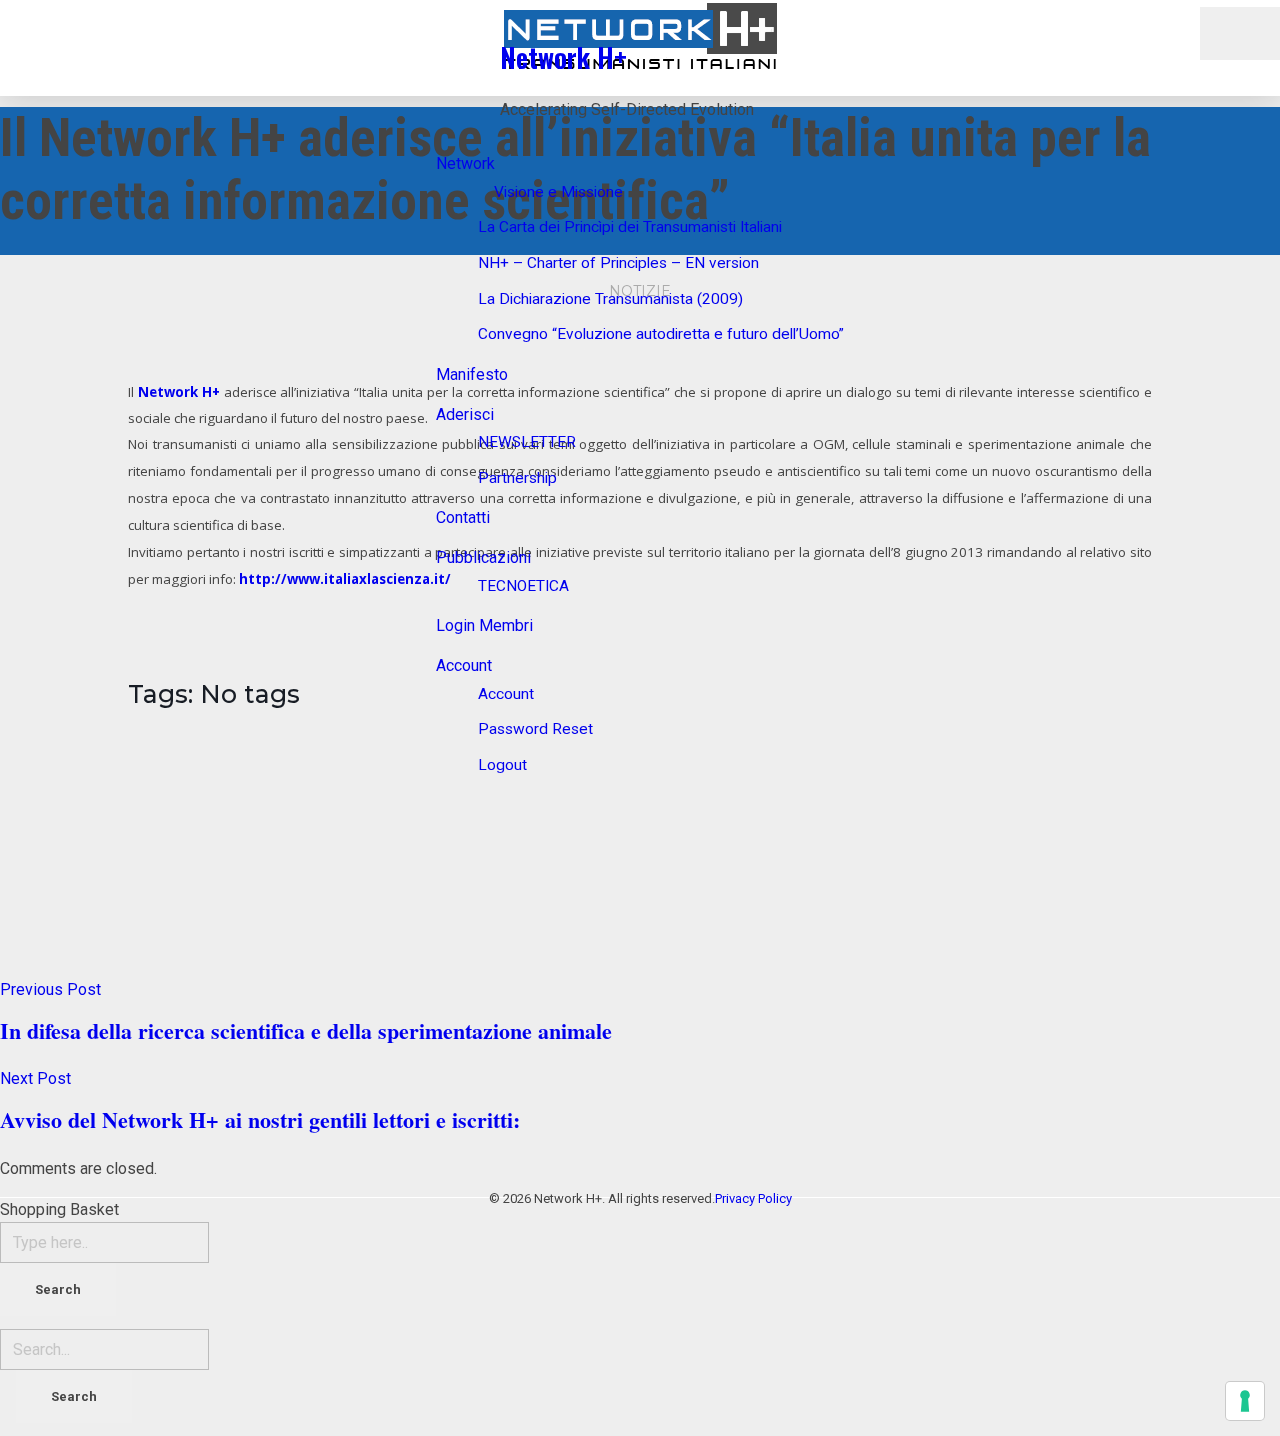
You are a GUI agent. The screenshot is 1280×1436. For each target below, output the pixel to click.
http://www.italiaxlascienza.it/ (345, 579)
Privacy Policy (753, 1198)
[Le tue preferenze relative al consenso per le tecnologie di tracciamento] (1245, 1401)
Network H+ (563, 57)
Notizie (640, 291)
